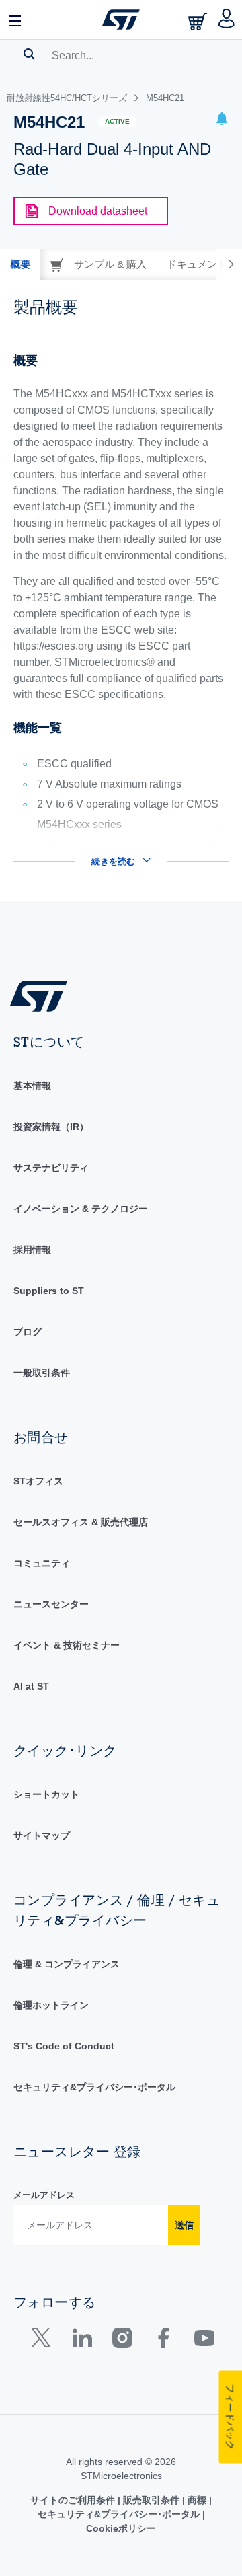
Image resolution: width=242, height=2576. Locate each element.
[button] (15, 20)
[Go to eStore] (199, 21)
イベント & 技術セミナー (67, 1645)
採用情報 (32, 1250)
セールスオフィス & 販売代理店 (81, 1522)
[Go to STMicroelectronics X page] (44, 2341)
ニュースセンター (51, 1604)
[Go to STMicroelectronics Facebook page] (163, 2341)
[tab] (20, 264)
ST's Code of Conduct (64, 2046)
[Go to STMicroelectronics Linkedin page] (82, 2341)
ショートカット (46, 1794)
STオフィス (38, 1481)
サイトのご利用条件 (74, 2500)
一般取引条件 (42, 1373)
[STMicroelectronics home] (121, 20)
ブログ (28, 1332)
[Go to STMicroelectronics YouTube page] (204, 2341)
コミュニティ (42, 1563)
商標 (197, 2500)
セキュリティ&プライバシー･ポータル (94, 2087)
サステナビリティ (51, 1168)
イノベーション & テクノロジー (81, 1209)
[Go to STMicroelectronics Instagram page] (122, 2341)
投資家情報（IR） (51, 1127)
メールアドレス (44, 2195)
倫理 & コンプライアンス (67, 1964)
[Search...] (29, 54)
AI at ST (31, 1686)
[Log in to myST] (227, 20)
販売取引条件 (151, 2500)
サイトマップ (42, 1835)
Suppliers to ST (49, 1291)
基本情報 (32, 1086)
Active (117, 121)
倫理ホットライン (51, 2005)
